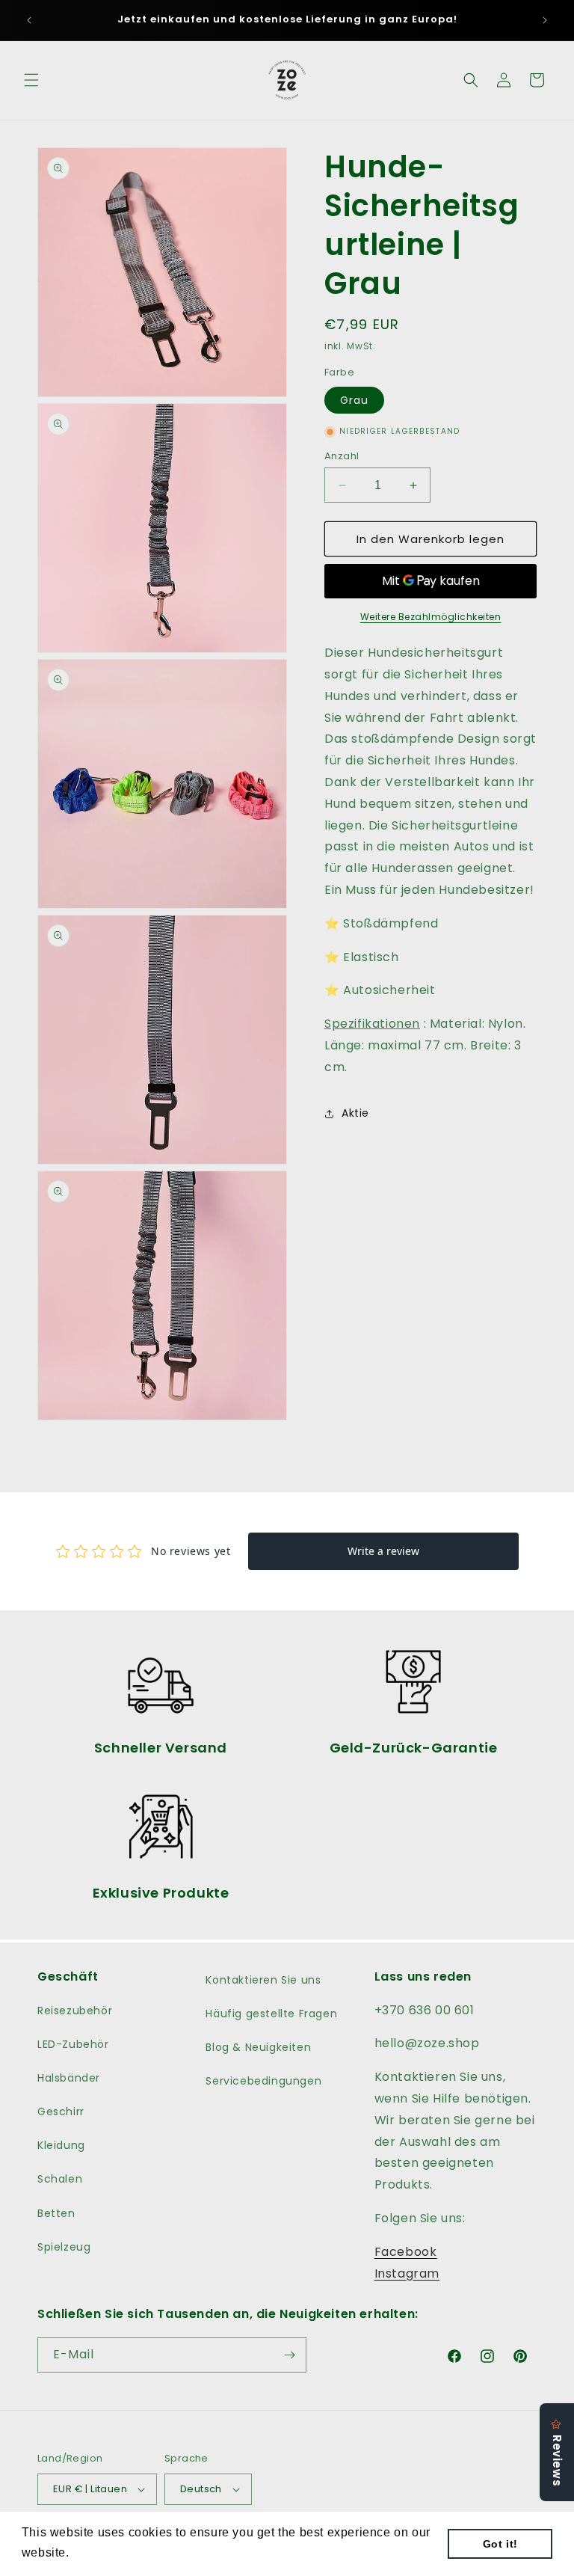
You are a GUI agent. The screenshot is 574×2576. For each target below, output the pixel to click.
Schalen (60, 2179)
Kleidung (61, 2145)
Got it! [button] (500, 2544)
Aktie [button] (355, 1113)
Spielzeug (64, 2247)
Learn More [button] (107, 2552)
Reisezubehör (75, 2011)
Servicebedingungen (263, 2081)
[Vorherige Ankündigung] (29, 20)
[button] (31, 80)
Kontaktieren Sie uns (263, 1980)
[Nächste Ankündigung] (545, 20)
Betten (56, 2213)
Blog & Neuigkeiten (258, 2047)
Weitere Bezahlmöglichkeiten (431, 617)
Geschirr (61, 2112)
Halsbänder (69, 2078)
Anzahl (342, 456)
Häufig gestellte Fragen (271, 2014)
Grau (354, 400)
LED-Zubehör (73, 2044)
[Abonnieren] (289, 2355)
